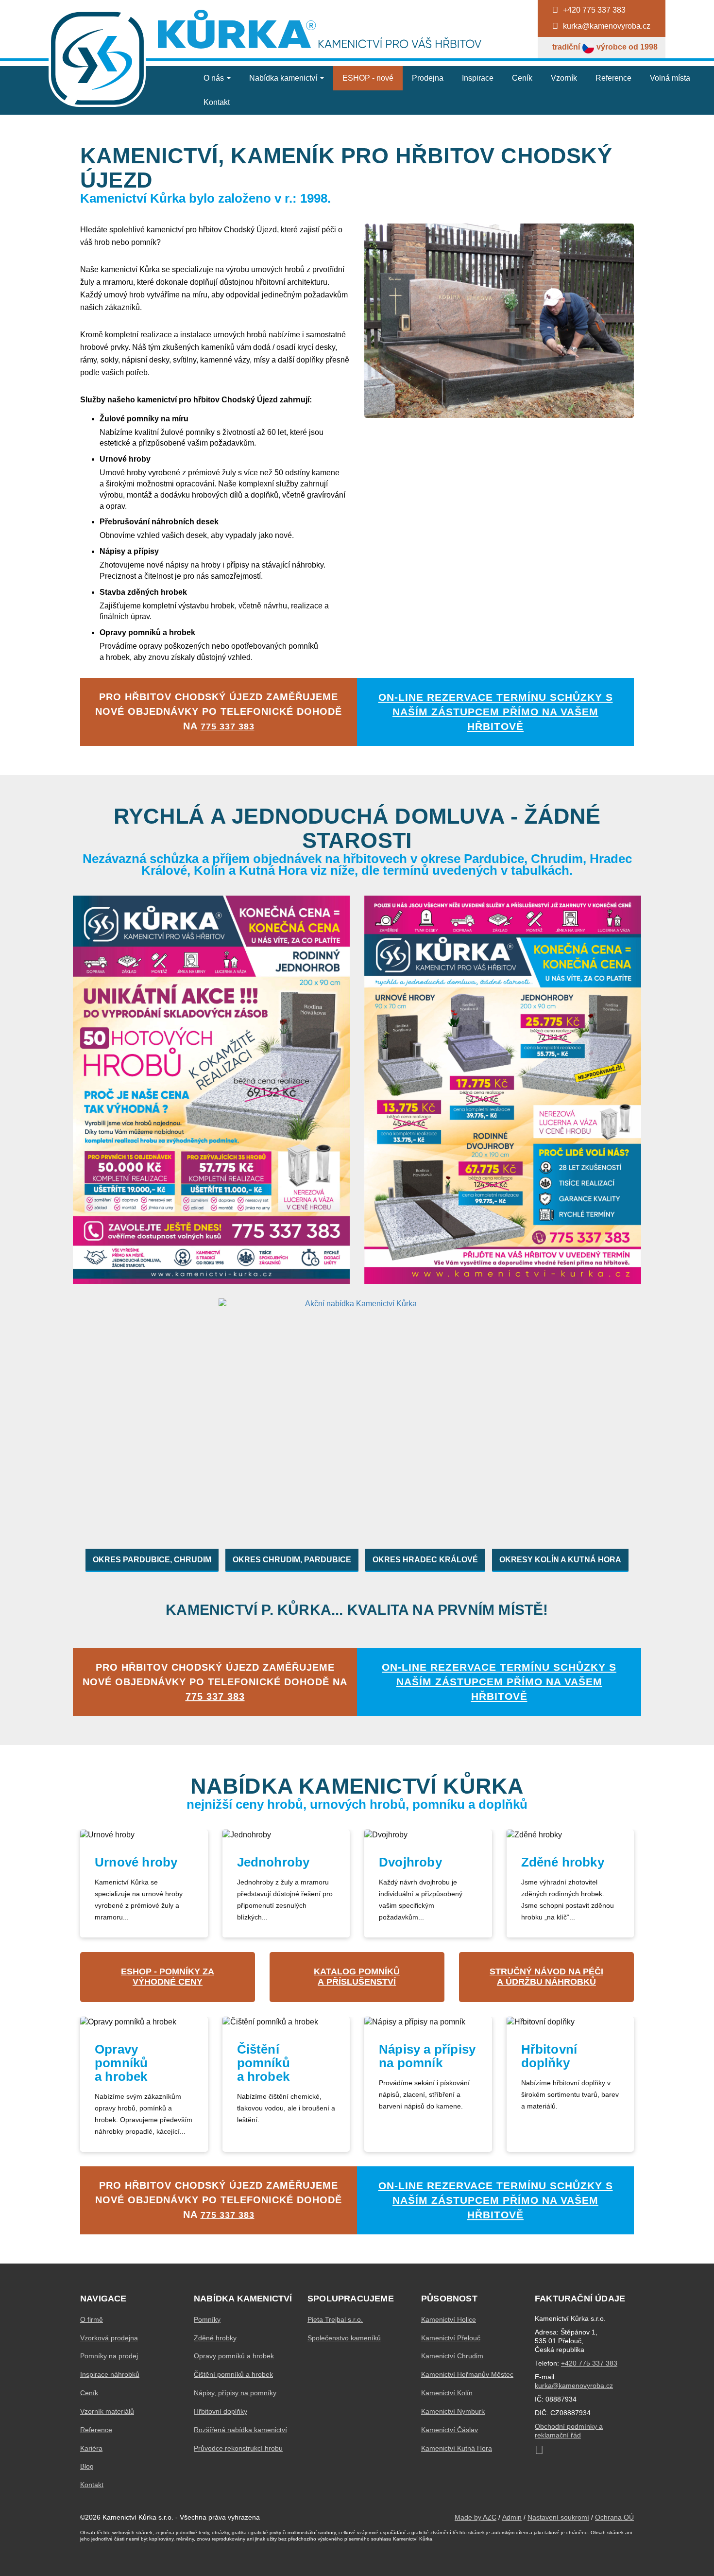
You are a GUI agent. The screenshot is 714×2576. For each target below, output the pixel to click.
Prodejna (428, 78)
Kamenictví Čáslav (450, 2430)
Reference (613, 78)
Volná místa (670, 78)
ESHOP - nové (368, 78)
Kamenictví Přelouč (451, 2338)
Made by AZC (476, 2517)
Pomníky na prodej (109, 2356)
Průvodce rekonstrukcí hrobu (238, 2448)
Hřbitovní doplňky (221, 2411)
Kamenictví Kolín (447, 2393)
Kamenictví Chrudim (452, 2356)
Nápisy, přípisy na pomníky (235, 2393)
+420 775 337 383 (589, 2363)
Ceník (522, 78)
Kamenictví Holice (449, 2319)
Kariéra (91, 2448)
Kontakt (217, 102)
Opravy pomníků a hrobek (234, 2356)
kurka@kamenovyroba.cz (574, 2386)
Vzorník (564, 78)
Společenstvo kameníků (344, 2338)
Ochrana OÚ (614, 2517)
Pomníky (207, 2319)
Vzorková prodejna (109, 2338)
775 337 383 (228, 726)
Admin (512, 2517)
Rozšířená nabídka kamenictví (240, 2430)
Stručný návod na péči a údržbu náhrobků (546, 1977)
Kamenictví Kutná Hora (457, 2448)
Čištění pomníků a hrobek (233, 2374)
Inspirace (478, 78)
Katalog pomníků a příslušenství (357, 1977)
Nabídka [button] (283, 78)
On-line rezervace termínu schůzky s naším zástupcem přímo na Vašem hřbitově (496, 712)
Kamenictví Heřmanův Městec (467, 2374)
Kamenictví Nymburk (453, 2411)
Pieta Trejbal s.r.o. (335, 2319)
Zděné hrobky (215, 2338)
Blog (87, 2466)
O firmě (92, 2319)
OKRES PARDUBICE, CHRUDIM (152, 1560)
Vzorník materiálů (107, 2411)
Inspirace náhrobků (110, 2374)
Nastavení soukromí (558, 2517)
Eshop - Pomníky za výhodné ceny (168, 1977)
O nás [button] (215, 78)
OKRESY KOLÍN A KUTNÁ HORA (560, 1560)
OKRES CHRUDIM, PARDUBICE (292, 1560)
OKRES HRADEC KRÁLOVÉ (425, 1560)
